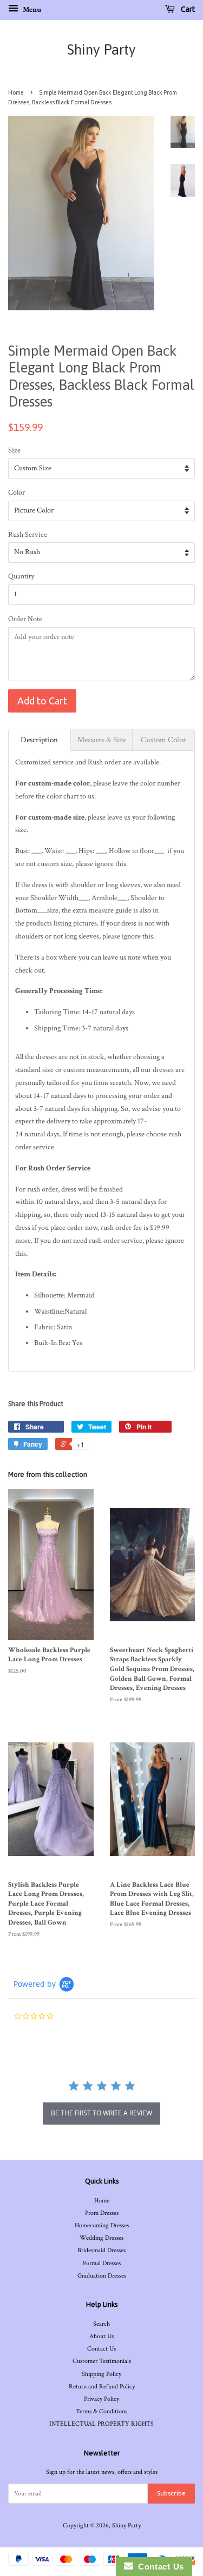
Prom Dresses (102, 2213)
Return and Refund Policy (102, 2387)
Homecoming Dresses (102, 2225)
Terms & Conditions (101, 2411)
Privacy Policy (101, 2399)
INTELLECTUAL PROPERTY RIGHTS (101, 2424)
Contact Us (101, 2349)
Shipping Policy (101, 2374)
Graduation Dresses (102, 2276)
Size (14, 450)
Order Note (25, 619)
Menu (31, 10)
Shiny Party (101, 50)
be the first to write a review (101, 2113)
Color (17, 492)
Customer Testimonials (102, 2361)
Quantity (21, 576)
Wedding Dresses (101, 2238)
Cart (187, 9)
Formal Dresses (102, 2263)
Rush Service (28, 535)
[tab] (40, 740)
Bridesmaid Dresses (101, 2250)
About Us (101, 2336)
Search (101, 2324)
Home (16, 92)
